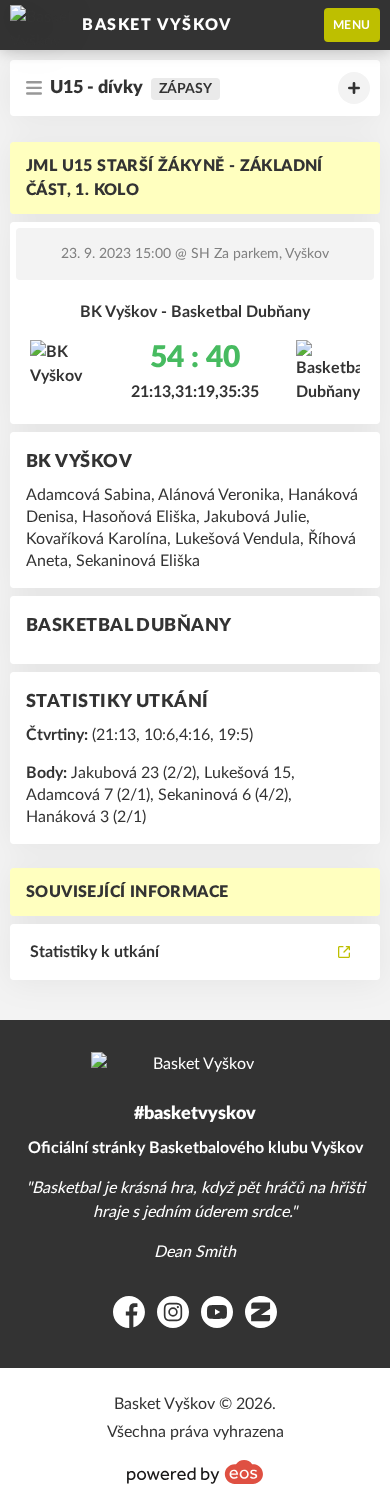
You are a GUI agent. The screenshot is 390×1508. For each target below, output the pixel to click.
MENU (352, 25)
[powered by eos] (195, 1472)
